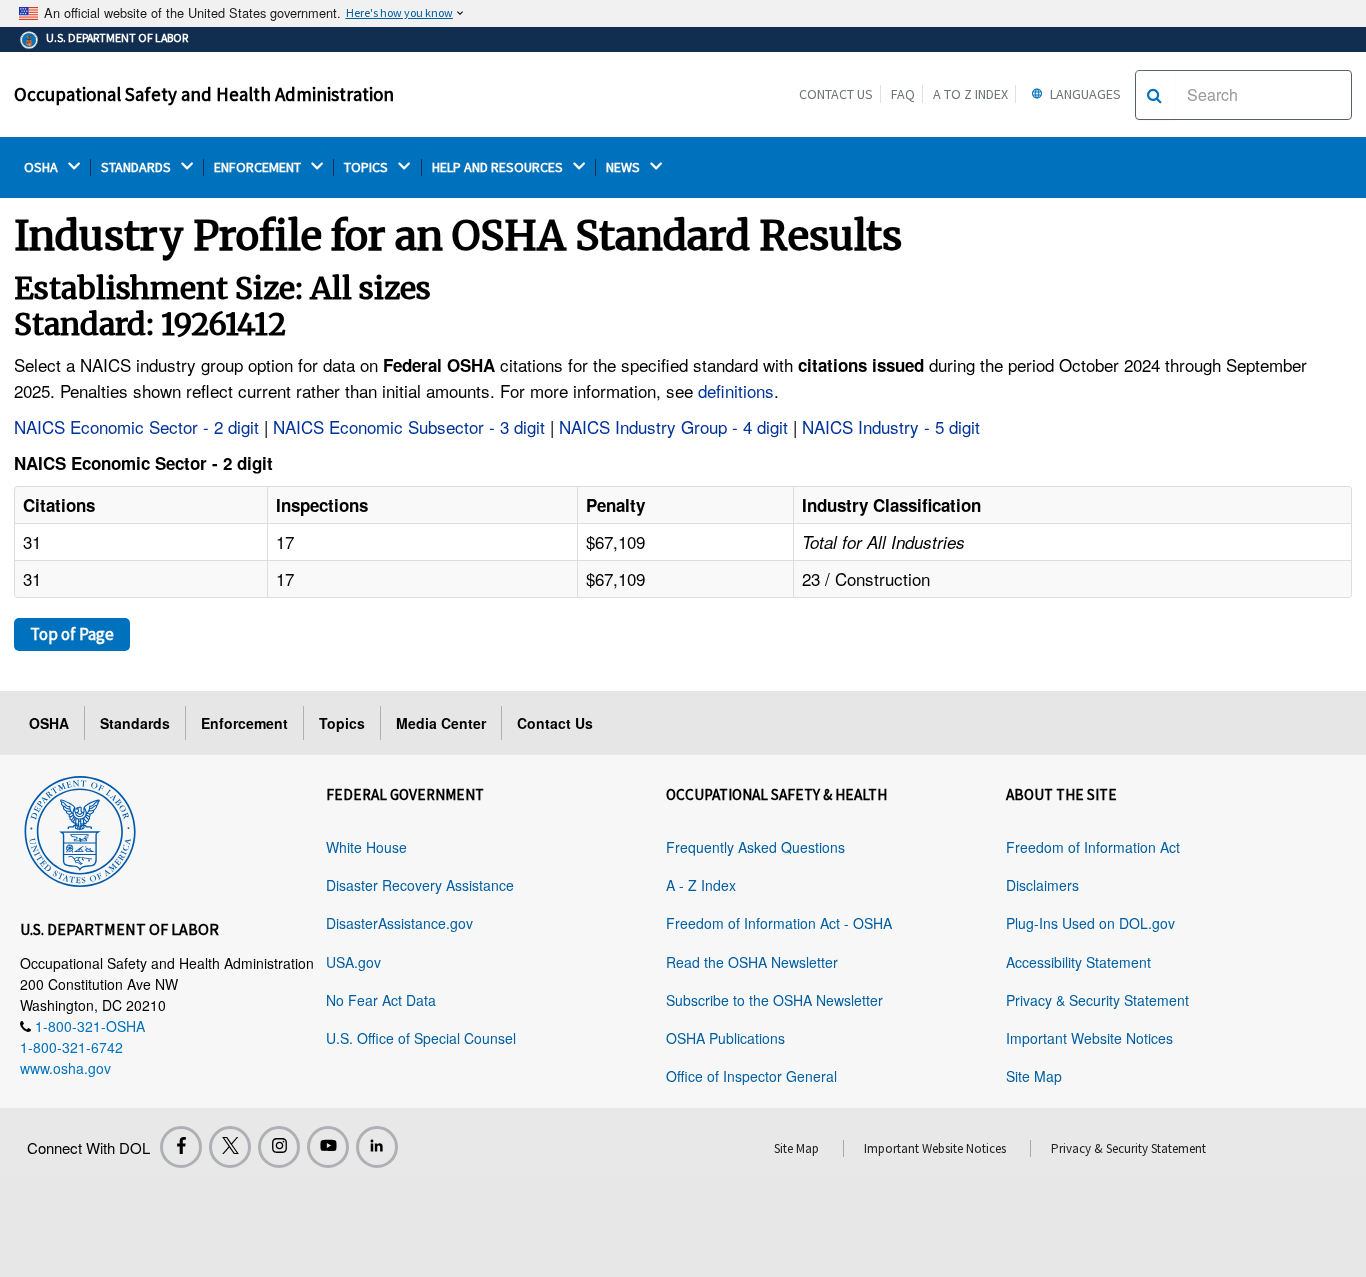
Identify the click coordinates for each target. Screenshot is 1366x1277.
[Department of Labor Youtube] (328, 1147)
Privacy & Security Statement (1097, 1000)
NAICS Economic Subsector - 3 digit (409, 426)
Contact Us (836, 94)
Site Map (1034, 1076)
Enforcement (244, 723)
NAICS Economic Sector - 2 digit (136, 426)
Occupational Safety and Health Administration (204, 94)
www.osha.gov (65, 1068)
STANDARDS (137, 167)
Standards (135, 723)
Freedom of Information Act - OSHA (779, 923)
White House (366, 847)
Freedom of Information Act (1093, 847)
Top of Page (72, 634)
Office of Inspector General (751, 1076)
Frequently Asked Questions (755, 847)
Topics (342, 723)
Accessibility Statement (1078, 962)
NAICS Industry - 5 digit (891, 426)
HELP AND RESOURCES (499, 167)
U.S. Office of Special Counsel (421, 1038)
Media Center (441, 723)
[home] (80, 828)
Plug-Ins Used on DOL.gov (1090, 923)
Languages (1084, 94)
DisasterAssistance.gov (399, 923)
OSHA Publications (725, 1038)
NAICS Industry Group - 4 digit (673, 426)
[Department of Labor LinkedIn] (377, 1147)
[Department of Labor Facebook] (181, 1147)
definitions (736, 390)
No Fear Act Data (381, 1000)
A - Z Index (701, 885)
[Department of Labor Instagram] (279, 1147)
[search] (1154, 95)
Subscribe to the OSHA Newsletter (774, 1000)
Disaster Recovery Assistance (420, 885)
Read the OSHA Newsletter (752, 962)
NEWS (624, 167)
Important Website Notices (1089, 1038)
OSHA (42, 167)
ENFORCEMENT (259, 167)
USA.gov (353, 962)
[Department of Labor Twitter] (230, 1147)
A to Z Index (970, 94)
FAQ (903, 94)
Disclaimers (1042, 885)
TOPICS (367, 167)
